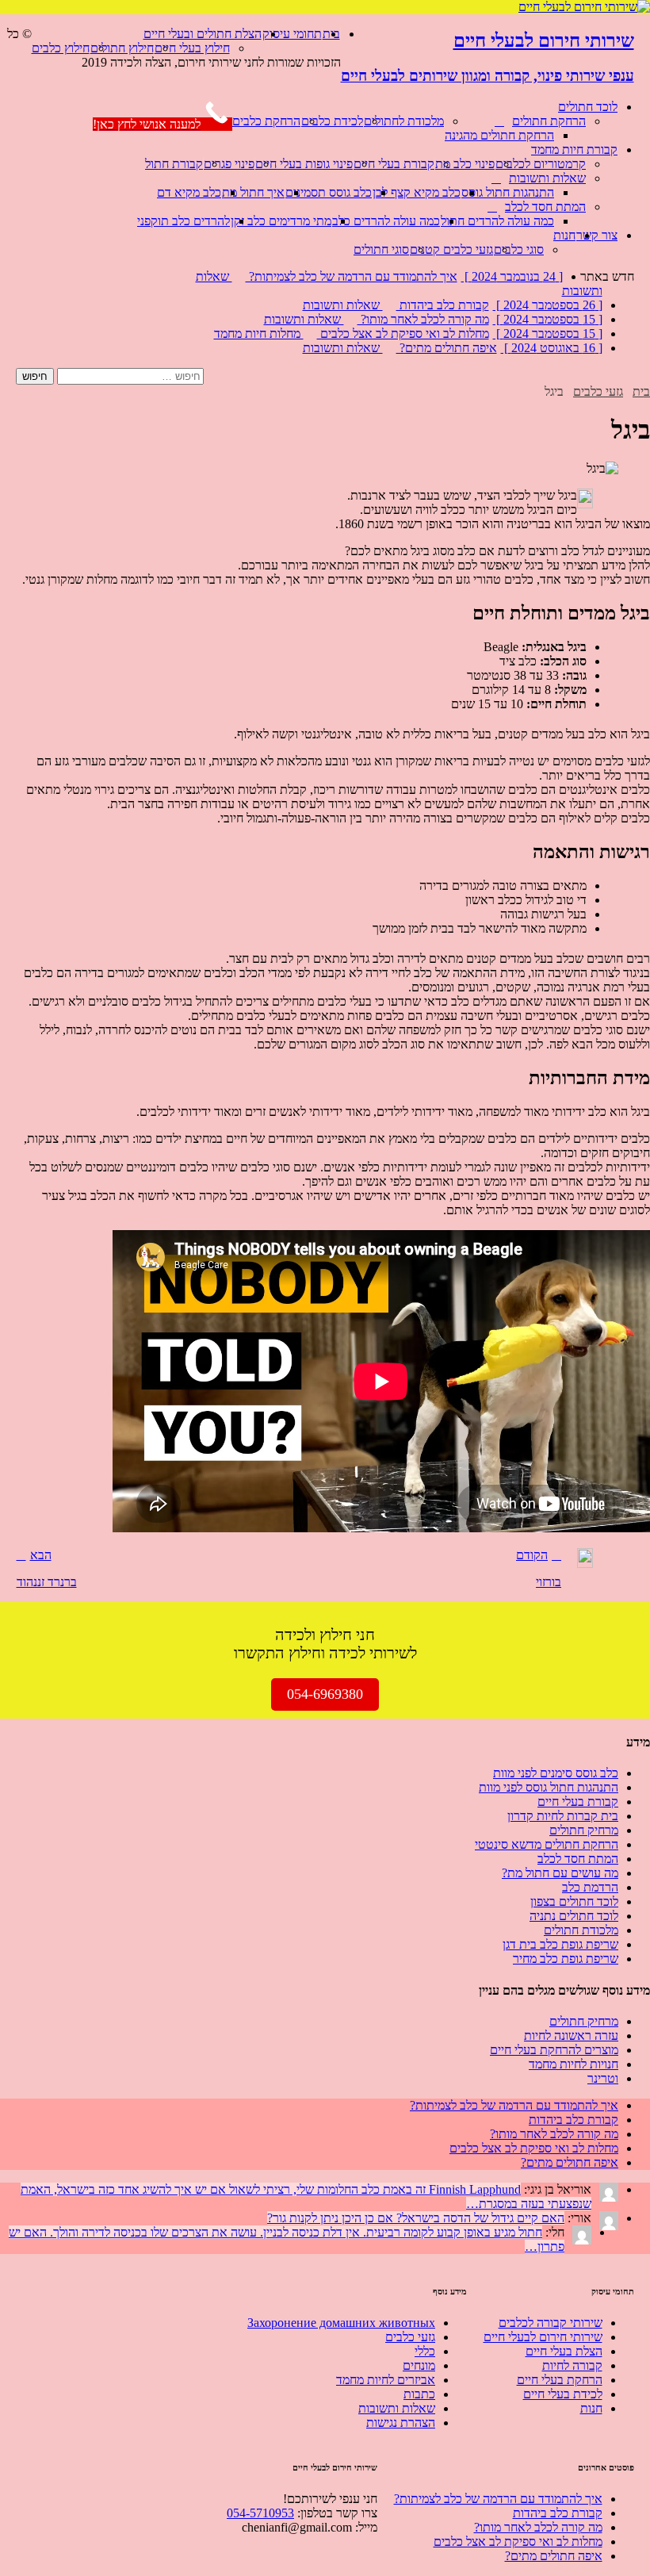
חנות (564, 235)
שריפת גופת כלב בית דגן (560, 1944)
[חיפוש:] (129, 376)
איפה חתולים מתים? (570, 2162)
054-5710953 (260, 2513)
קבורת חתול (174, 164)
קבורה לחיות (572, 2365)
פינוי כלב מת (465, 164)
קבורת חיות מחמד (574, 149)
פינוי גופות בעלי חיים (304, 164)
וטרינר (603, 2078)
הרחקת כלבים (266, 121)
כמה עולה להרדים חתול (497, 221)
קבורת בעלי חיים (394, 164)
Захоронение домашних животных (341, 2323)
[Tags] (636, 2106)
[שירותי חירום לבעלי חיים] (584, 7)
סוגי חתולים (381, 249)
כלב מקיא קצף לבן (417, 192)
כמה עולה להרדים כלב (386, 221)
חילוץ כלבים (61, 48)
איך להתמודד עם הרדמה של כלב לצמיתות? (514, 2105)
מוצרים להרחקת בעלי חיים (554, 2050)
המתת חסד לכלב (545, 207)
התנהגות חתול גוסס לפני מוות (549, 1787)
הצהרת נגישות (401, 2423)
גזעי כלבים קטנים (451, 249)
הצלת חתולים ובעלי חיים (203, 34)
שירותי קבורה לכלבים (551, 2323)
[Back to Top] (336, 89)
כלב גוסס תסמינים (329, 192)
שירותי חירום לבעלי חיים (543, 2337)
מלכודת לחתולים (404, 121)
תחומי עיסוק (292, 34)
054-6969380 (325, 1694)
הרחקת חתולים (549, 121)
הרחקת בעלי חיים (560, 2380)
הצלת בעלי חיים (564, 2351)
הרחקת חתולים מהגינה (499, 135)
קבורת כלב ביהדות (574, 2120)
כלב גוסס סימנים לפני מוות (556, 1773)
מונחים (419, 2365)
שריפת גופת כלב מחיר (566, 1959)
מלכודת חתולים (581, 1930)
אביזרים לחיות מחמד (386, 2380)
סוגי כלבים (519, 249)
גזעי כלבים (410, 2337)
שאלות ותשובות (547, 178)
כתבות (419, 2394)
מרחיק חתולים (584, 1830)
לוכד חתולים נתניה (574, 1916)
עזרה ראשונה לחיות (571, 2035)
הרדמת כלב (590, 1887)
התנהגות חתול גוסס (508, 192)
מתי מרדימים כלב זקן (281, 221)
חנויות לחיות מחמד (574, 2064)
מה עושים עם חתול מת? (560, 1873)
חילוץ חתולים (122, 48)
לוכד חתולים (588, 107)
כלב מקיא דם (189, 192)
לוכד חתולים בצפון (574, 1901)
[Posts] (645, 2106)
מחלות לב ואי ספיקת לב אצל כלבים (534, 2148)
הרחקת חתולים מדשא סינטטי (547, 1844)
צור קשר (597, 235)
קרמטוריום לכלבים (541, 164)
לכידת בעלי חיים (563, 2394)
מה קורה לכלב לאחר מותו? (554, 2134)
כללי (425, 2351)
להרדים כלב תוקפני (184, 221)
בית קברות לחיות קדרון (563, 1816)
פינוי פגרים (229, 164)
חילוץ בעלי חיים (192, 48)
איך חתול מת (253, 192)
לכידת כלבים (332, 121)
